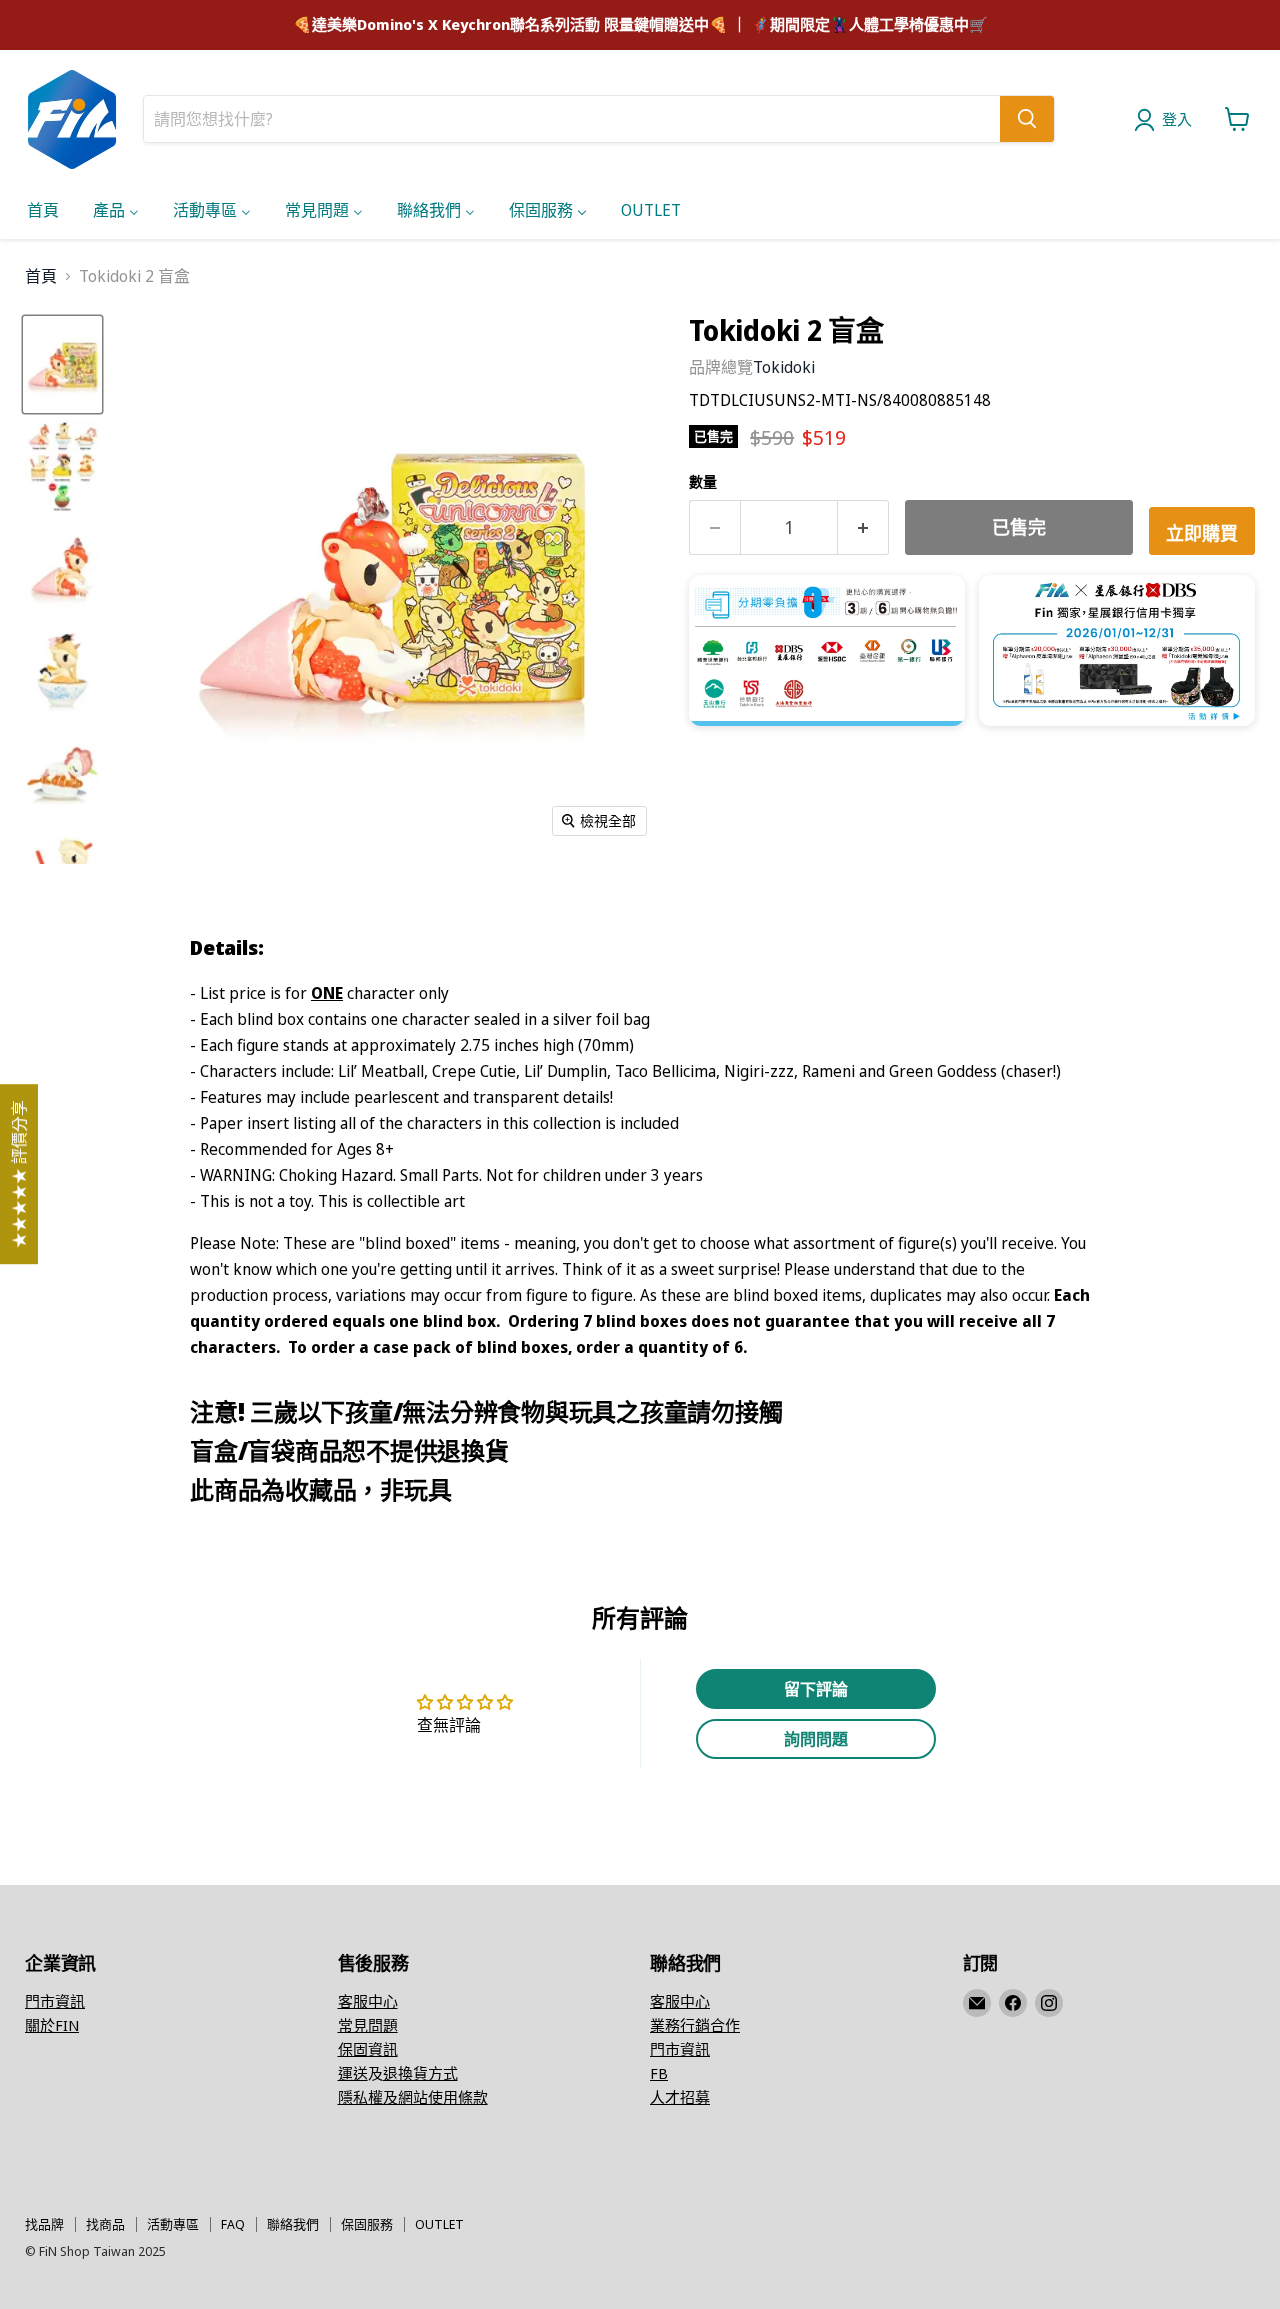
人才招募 (680, 2097)
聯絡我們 (293, 2224)
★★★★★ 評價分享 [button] (19, 1174)
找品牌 (44, 2224)
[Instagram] (1049, 2003)
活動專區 (173, 2224)
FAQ (233, 2224)
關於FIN (52, 2025)
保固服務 (367, 2224)
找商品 (105, 2224)
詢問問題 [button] (816, 1739)
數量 (703, 482)
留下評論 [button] (816, 1689)
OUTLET (439, 2224)
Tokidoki (784, 367)
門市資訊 (55, 2001)
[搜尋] (1027, 119)
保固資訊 (368, 2049)
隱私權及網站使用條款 (413, 2097)
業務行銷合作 (695, 2025)
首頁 (41, 276)
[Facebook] (1013, 2003)
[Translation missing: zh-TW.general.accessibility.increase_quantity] (863, 527)
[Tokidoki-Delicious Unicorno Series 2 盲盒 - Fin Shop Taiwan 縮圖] (62, 365)
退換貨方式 (420, 2073)
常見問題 (368, 2025)
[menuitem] (43, 209)
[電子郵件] (977, 2003)
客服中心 (368, 2001)
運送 (353, 2073)
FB (659, 2073)
